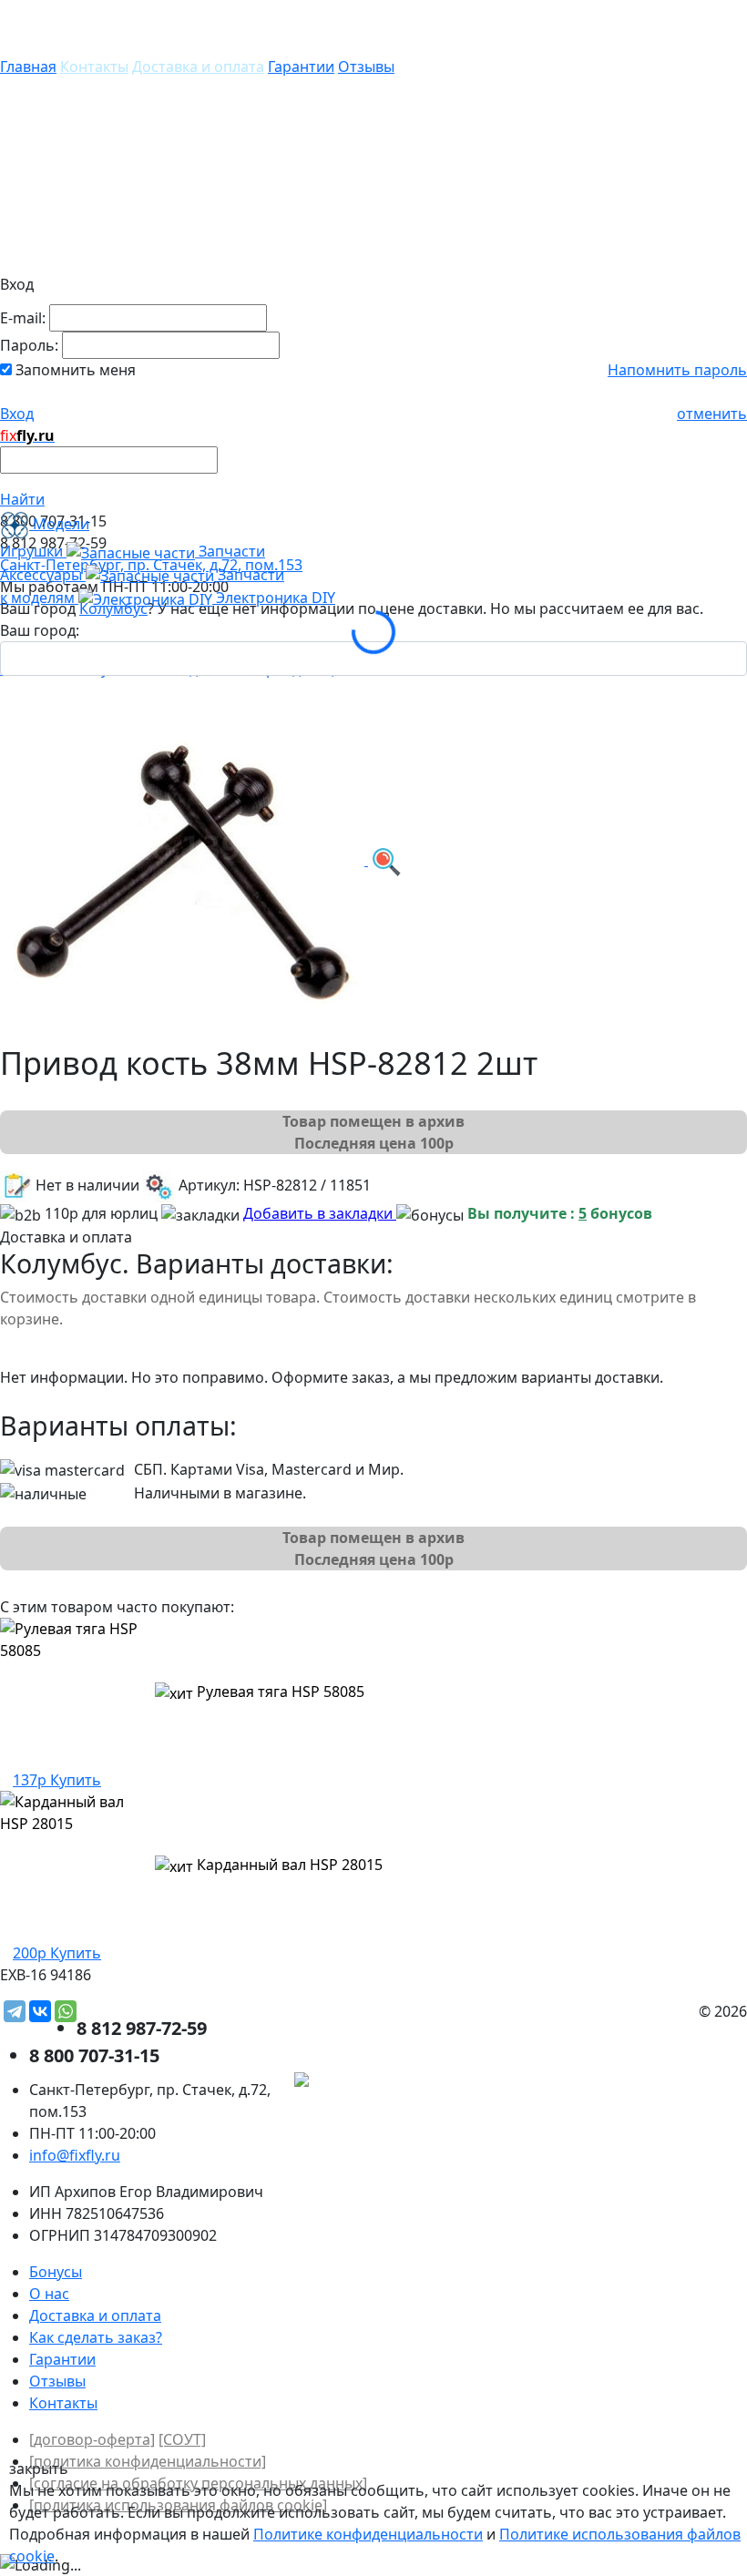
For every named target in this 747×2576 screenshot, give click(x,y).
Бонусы (56, 2272)
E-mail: (23, 318)
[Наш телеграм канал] (384, 2081)
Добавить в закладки (320, 1213)
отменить (712, 414)
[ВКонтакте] (40, 2011)
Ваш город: (40, 630)
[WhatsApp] (66, 2011)
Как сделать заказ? (96, 2337)
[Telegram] (15, 2011)
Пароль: (29, 345)
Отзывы (366, 66)
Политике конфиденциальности (368, 2534)
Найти (22, 499)
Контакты (94, 66)
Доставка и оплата (198, 66)
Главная (28, 66)
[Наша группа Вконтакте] (610, 2081)
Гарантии (301, 66)
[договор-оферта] (92, 2439)
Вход (17, 414)
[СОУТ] (182, 2439)
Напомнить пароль (677, 370)
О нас (49, 2294)
